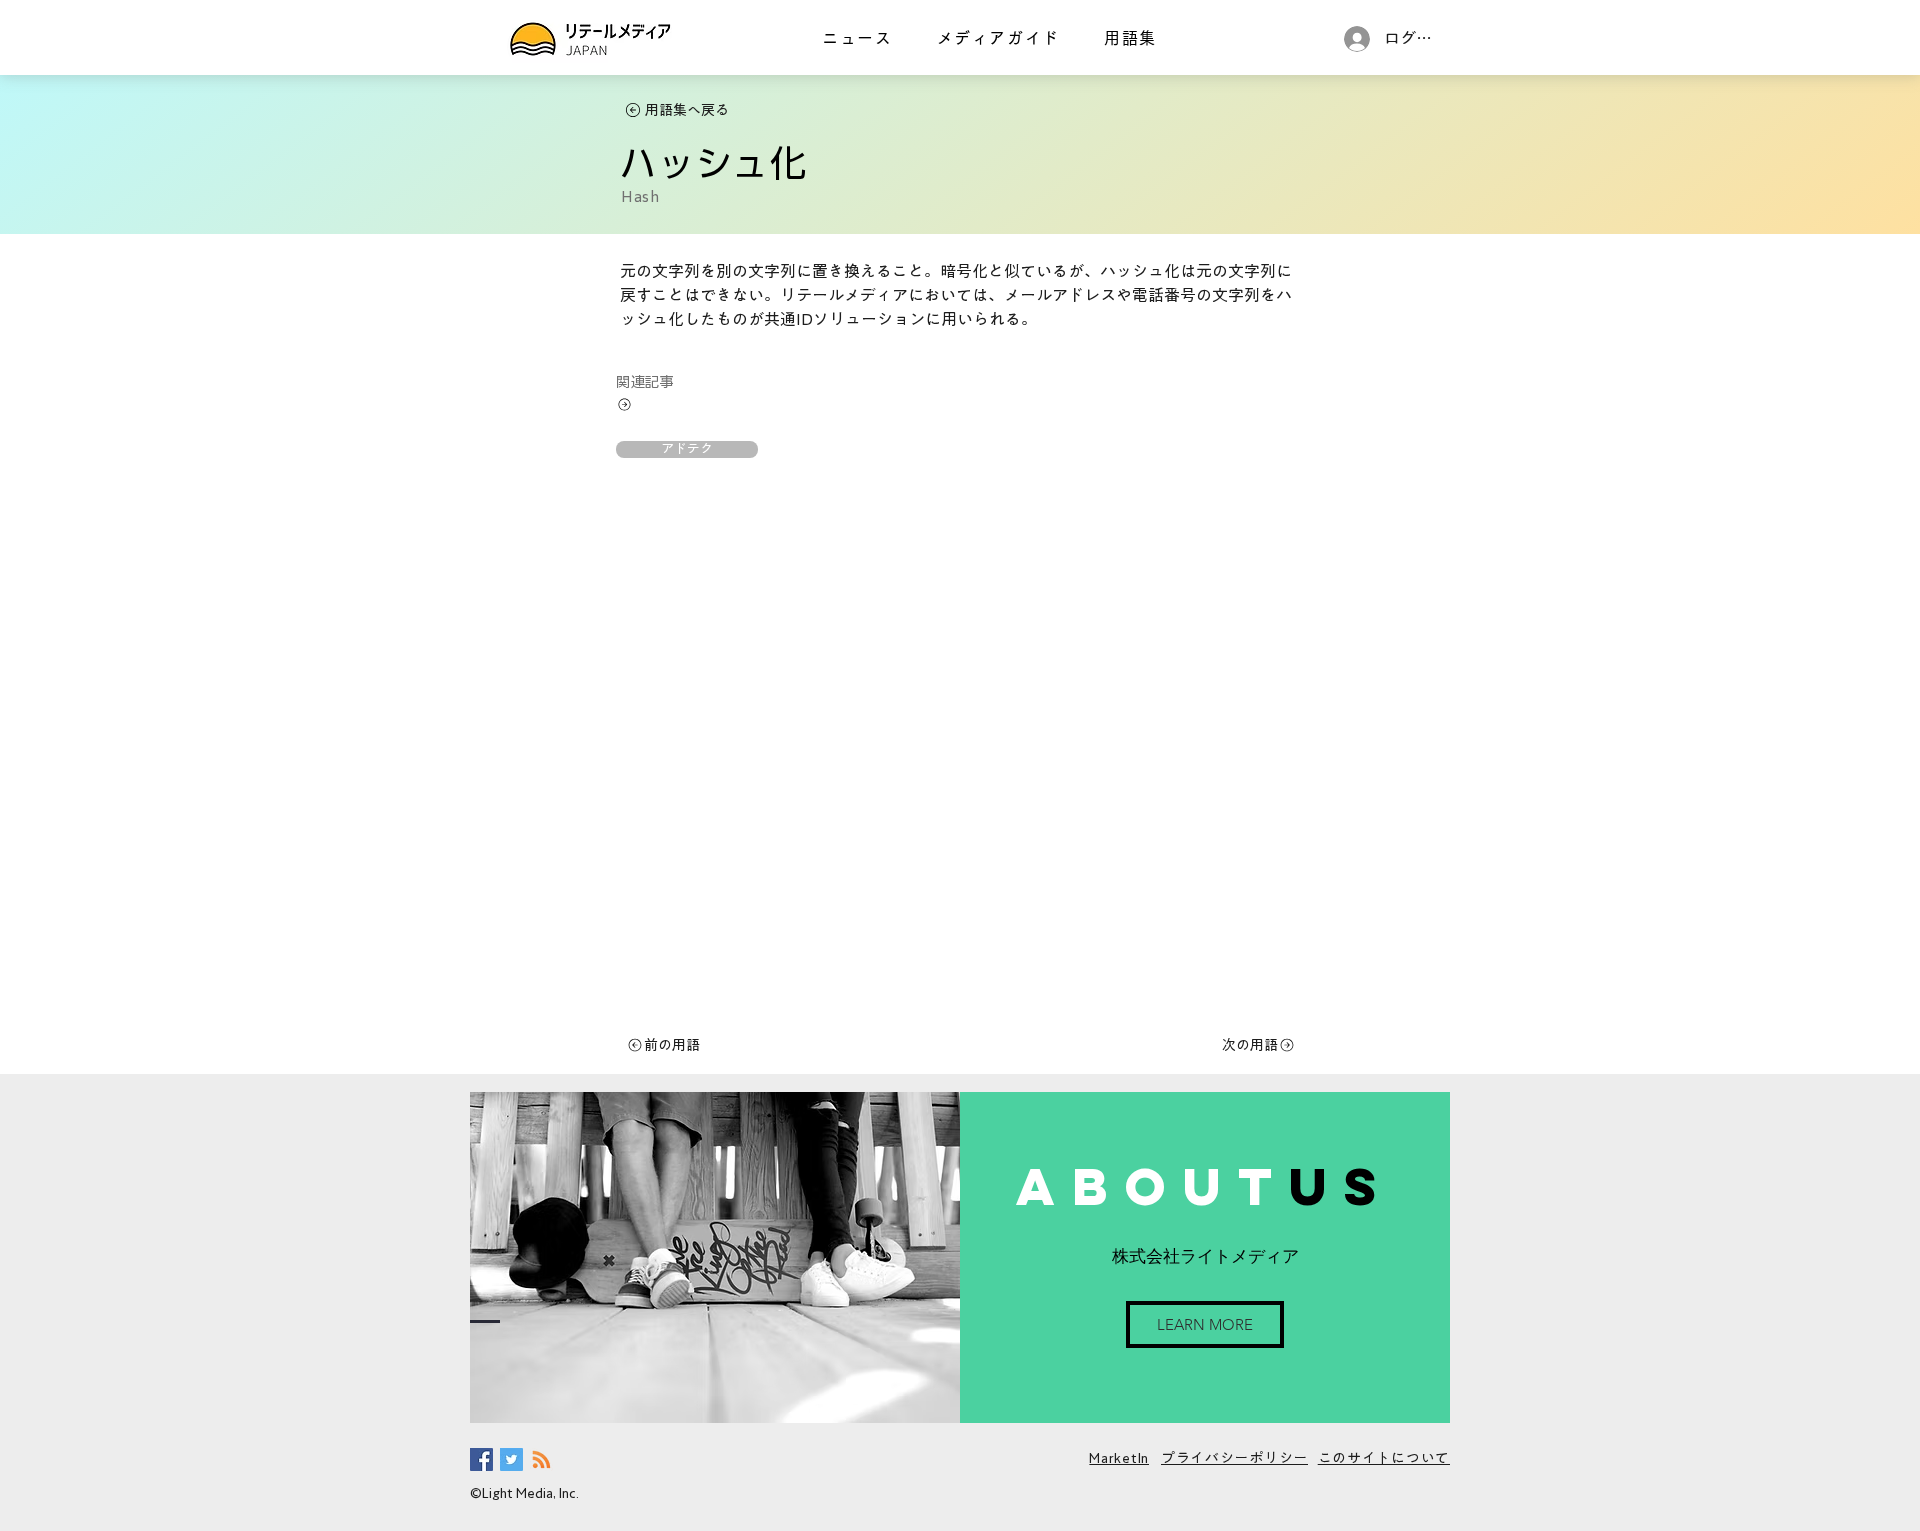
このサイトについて (1384, 1458)
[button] (687, 449)
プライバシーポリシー (1234, 1458)
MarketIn (1119, 1458)
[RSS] (541, 1459)
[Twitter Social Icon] (511, 1459)
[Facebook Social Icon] (481, 1459)
